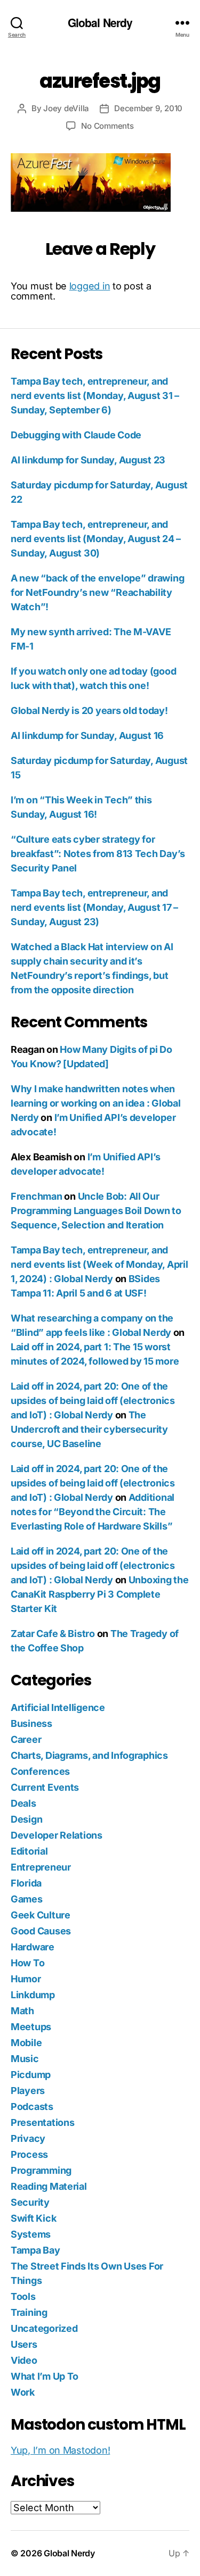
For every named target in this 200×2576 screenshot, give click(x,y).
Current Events (45, 1787)
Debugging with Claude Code (76, 435)
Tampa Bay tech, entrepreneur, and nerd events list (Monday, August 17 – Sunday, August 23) (94, 907)
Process (29, 2154)
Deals (23, 1803)
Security (30, 2202)
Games (27, 1899)
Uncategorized (44, 2328)
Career (26, 1739)
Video (24, 2360)
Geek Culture (41, 1915)
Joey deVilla (66, 108)
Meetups (31, 2027)
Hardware (33, 1947)
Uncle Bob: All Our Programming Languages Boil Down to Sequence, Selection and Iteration (96, 1211)
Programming (41, 2170)
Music (25, 2059)
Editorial (29, 1851)
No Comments (107, 126)
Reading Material (49, 2186)
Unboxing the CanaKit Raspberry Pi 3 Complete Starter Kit (99, 1594)
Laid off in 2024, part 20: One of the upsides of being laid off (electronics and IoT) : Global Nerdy (93, 1401)
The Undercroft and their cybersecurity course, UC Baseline (89, 1429)
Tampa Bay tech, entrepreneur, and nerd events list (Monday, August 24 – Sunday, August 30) (96, 539)
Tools (23, 2296)
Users (24, 2344)
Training (29, 2312)
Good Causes (41, 1931)
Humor (26, 1979)
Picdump (31, 2075)
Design (26, 1819)
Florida (26, 1883)
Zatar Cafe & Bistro (53, 1634)
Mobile (26, 2043)
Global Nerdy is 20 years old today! (89, 711)
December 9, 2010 (148, 108)
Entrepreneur (41, 1867)
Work (23, 2392)
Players (28, 2091)
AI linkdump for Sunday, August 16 (87, 736)
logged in (90, 286)
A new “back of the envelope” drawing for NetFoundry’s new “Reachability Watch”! (97, 592)
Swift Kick (33, 2218)
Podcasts (32, 2106)
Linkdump (33, 1995)
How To (27, 1963)
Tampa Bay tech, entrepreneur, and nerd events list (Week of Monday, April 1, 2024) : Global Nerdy (99, 1264)
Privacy (28, 2138)
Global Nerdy (100, 23)
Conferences (40, 1771)
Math (22, 2011)
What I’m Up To (45, 2376)
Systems (31, 2234)
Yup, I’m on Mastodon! (60, 2450)
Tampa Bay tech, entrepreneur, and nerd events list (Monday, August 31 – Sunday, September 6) (95, 396)
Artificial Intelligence (58, 1707)
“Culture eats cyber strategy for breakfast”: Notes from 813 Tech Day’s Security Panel (98, 854)
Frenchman (37, 1196)
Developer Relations (57, 1835)
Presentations (43, 2122)
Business (31, 1723)
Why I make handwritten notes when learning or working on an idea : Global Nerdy (95, 1103)
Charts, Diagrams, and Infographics (89, 1755)
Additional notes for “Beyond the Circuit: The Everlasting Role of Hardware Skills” (93, 1512)
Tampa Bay (35, 2250)
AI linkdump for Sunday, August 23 (88, 460)
